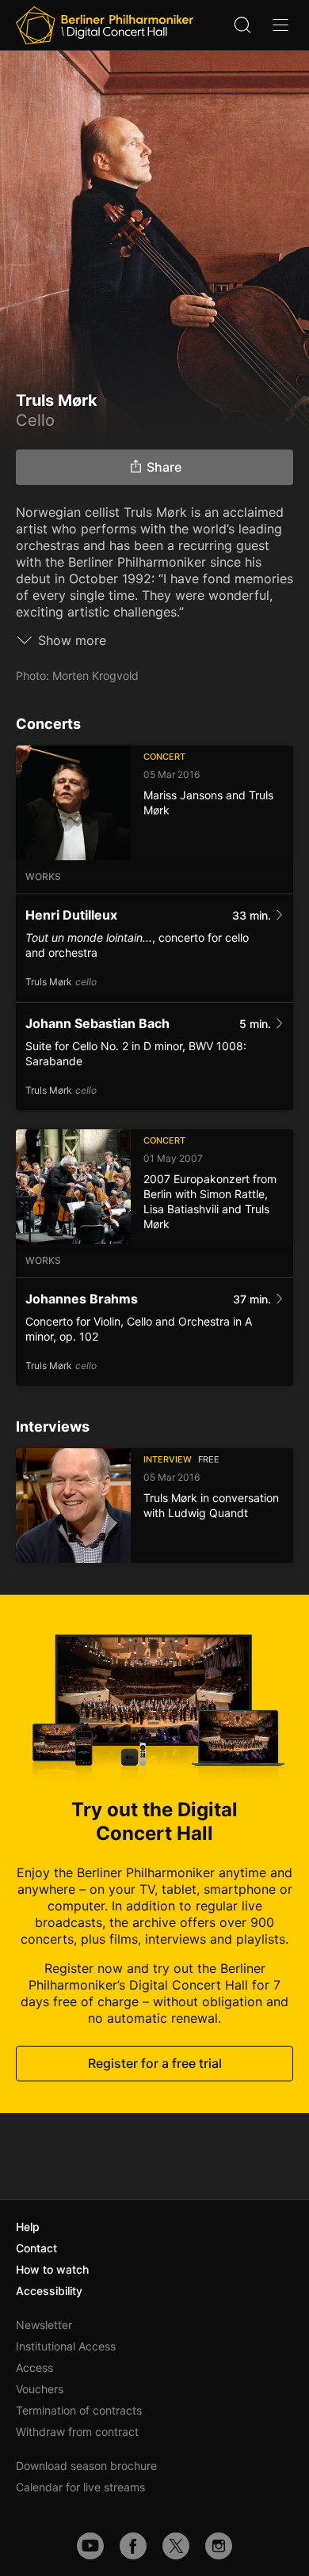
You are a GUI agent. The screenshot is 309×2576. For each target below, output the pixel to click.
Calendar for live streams (80, 2487)
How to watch (52, 2269)
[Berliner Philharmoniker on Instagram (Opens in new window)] (219, 2546)
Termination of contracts (79, 2410)
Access (34, 2367)
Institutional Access (66, 2346)
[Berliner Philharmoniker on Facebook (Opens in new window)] (133, 2546)
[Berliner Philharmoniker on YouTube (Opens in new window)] (90, 2546)
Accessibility (49, 2291)
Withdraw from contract (77, 2432)
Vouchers (40, 2389)
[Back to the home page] (105, 25)
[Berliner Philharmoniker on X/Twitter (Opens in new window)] (176, 2546)
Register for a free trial (155, 2064)
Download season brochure (86, 2466)
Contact (36, 2248)
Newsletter (44, 2325)
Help (28, 2227)
